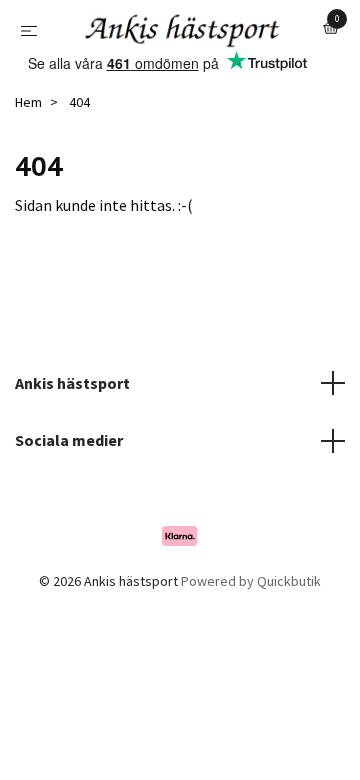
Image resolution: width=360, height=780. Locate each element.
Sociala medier (69, 461)
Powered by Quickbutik (251, 602)
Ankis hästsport (72, 403)
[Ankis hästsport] (198, 39)
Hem (28, 123)
